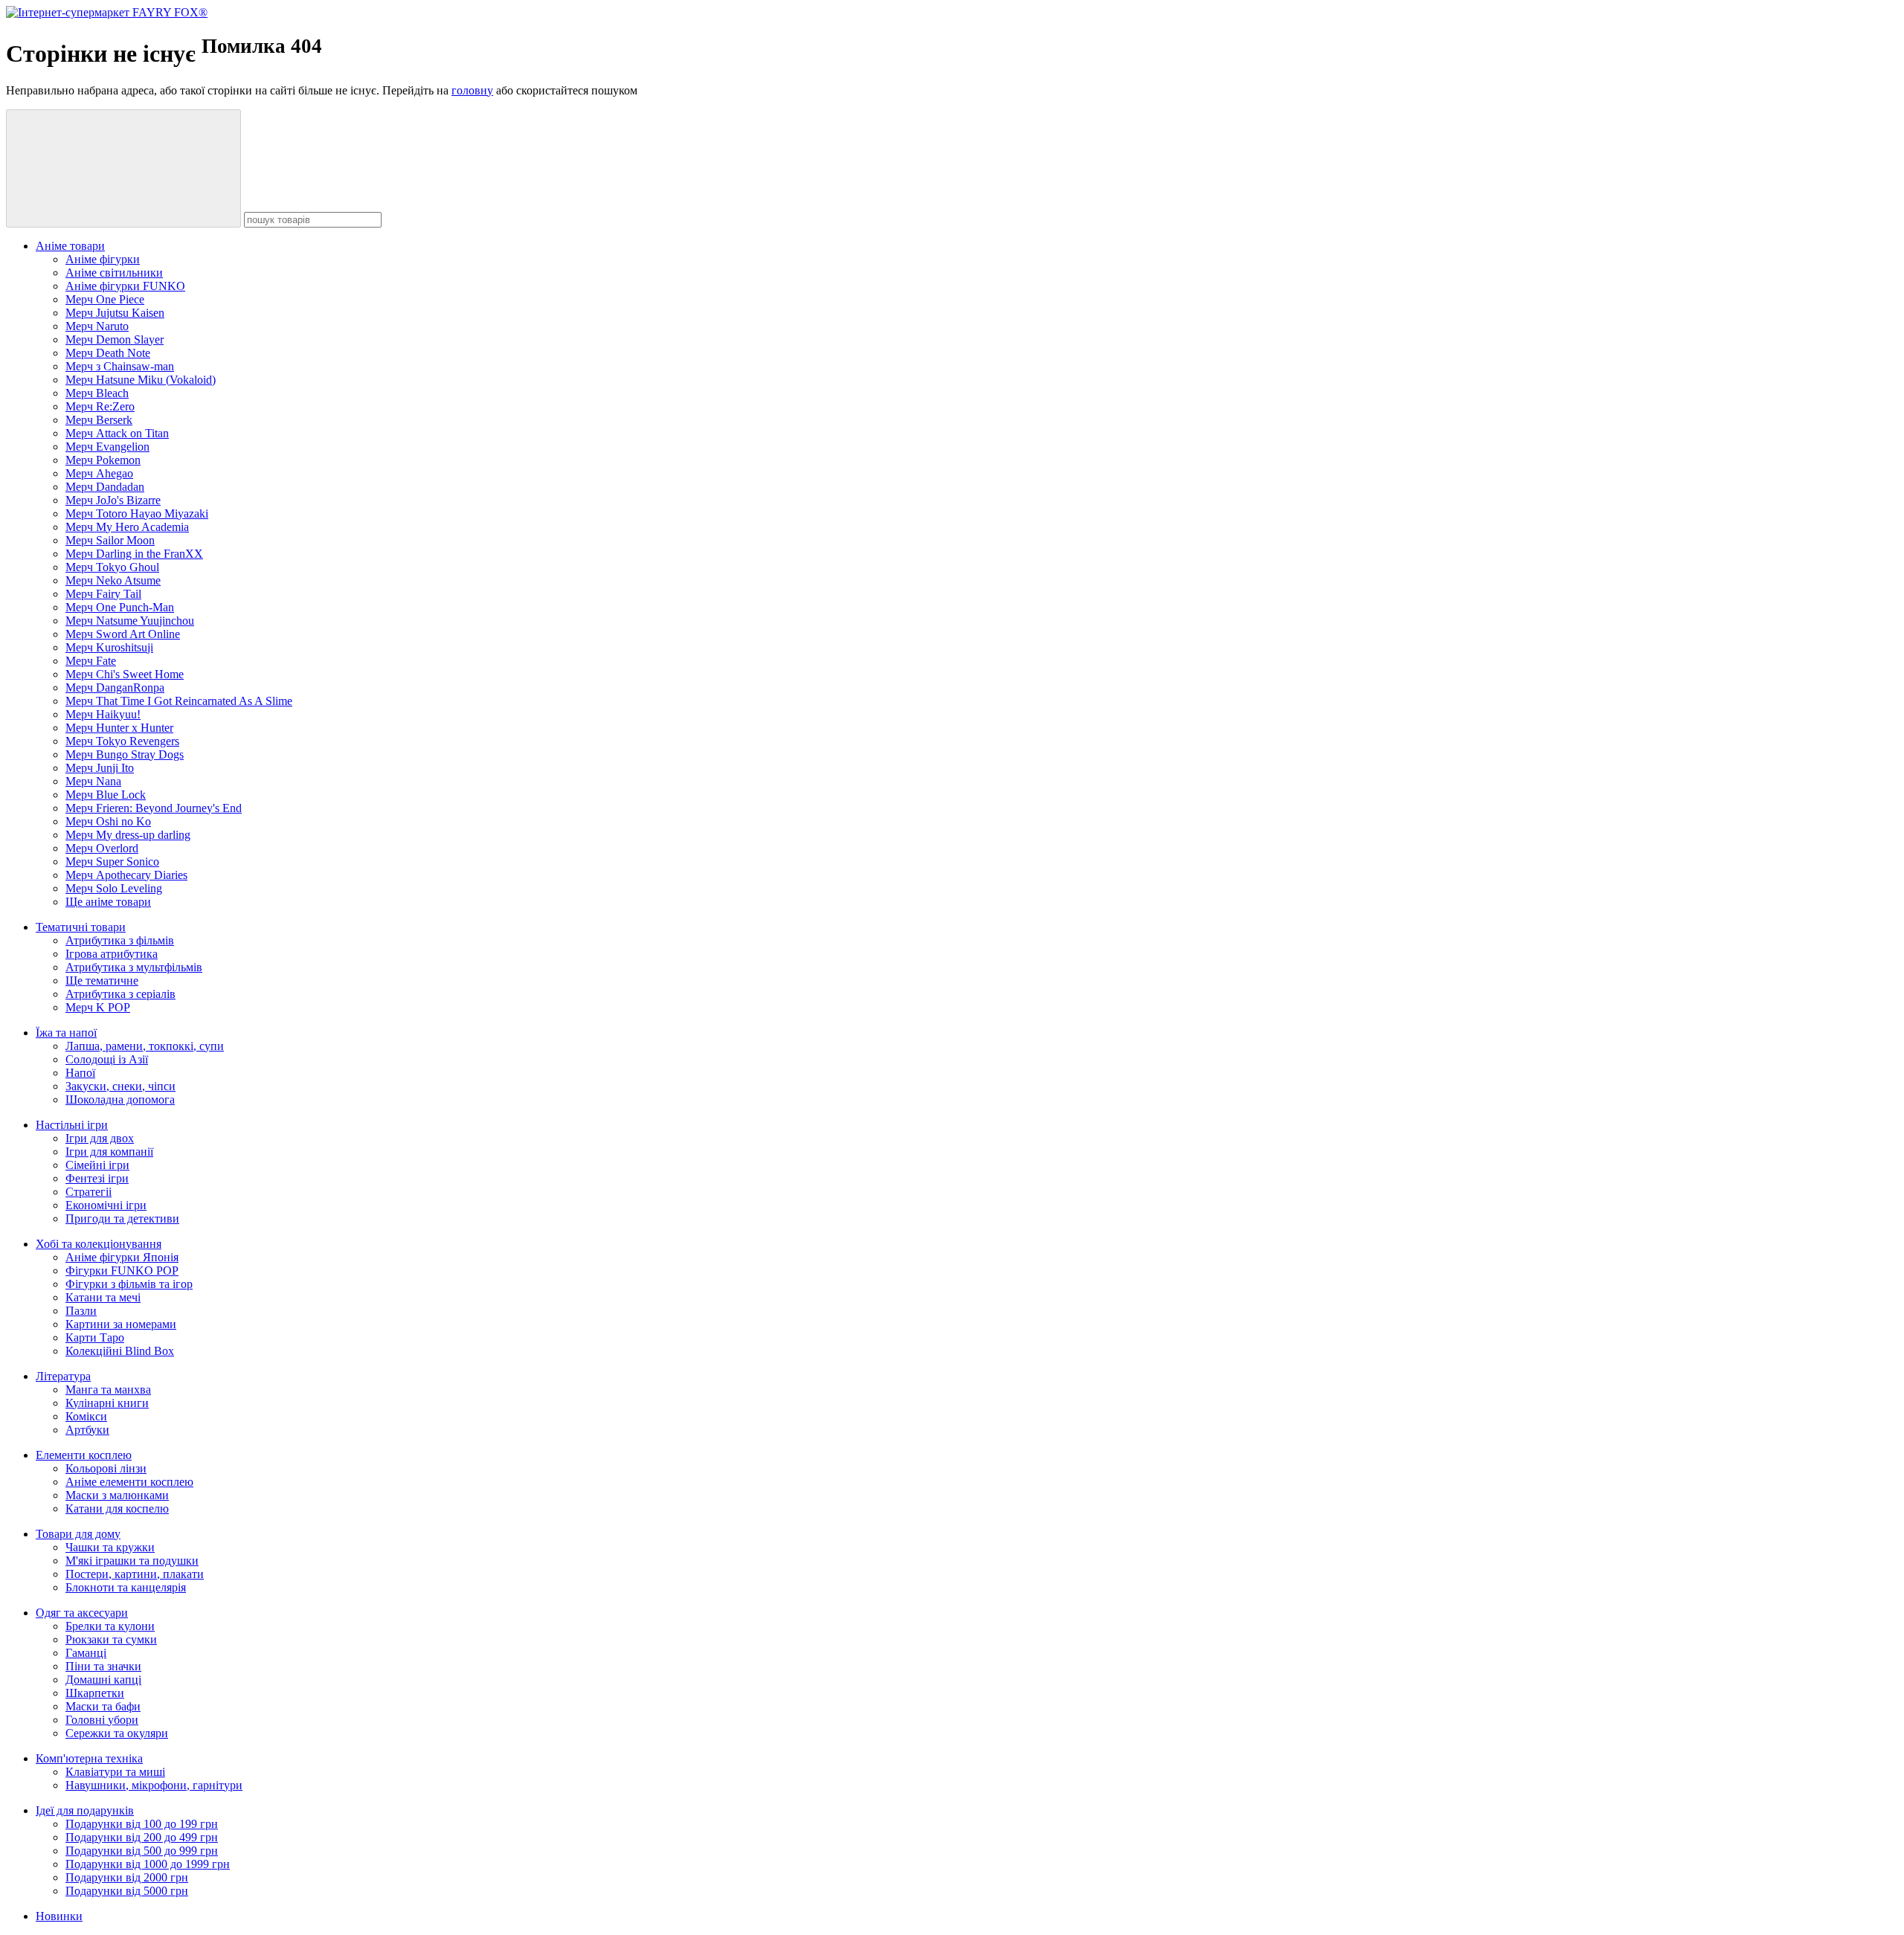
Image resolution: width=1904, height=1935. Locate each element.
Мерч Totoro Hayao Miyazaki (137, 513)
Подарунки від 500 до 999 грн (142, 1851)
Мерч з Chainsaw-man (120, 366)
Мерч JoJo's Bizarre (113, 500)
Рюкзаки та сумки (111, 1639)
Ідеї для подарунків (85, 1810)
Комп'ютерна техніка (89, 1758)
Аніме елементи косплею (129, 1482)
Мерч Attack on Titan (117, 433)
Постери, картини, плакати (135, 1574)
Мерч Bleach (97, 393)
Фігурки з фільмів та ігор (129, 1284)
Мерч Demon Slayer (115, 339)
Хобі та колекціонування (99, 1244)
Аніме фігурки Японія (122, 1257)
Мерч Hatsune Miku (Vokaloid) (141, 380)
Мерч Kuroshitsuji (109, 647)
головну (472, 90)
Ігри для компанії (109, 1152)
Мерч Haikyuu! (103, 714)
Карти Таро (95, 1337)
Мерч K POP (98, 1007)
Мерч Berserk (99, 420)
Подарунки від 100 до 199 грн (142, 1824)
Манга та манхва (108, 1390)
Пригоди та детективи (122, 1218)
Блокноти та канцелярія (126, 1587)
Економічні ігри (106, 1205)
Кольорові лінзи (106, 1468)
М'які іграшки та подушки (132, 1561)
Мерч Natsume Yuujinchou (130, 621)
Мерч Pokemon (103, 460)
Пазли (81, 1311)
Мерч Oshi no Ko (108, 821)
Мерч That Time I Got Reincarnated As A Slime (179, 701)
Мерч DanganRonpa (115, 688)
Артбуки (87, 1430)
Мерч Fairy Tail (103, 594)
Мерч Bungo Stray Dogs (125, 754)
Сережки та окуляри (117, 1733)
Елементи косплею (84, 1455)
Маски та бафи (103, 1706)
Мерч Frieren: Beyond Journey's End (154, 808)
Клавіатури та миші (115, 1772)
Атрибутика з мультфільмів (134, 967)
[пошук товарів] (123, 168)
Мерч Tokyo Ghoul (112, 567)
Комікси (86, 1416)
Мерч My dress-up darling (128, 835)
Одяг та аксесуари (82, 1613)
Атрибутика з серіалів (120, 994)
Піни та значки (103, 1666)
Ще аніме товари (108, 902)
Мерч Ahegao (99, 473)
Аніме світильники (114, 273)
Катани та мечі (103, 1297)
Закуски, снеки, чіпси (120, 1086)
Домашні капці (103, 1680)
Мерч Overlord (102, 848)
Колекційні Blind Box (120, 1351)
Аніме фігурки (103, 259)
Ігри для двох (100, 1138)
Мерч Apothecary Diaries (126, 875)
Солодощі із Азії (107, 1059)
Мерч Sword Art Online (123, 634)
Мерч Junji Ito (100, 768)
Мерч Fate (91, 661)
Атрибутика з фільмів (120, 940)
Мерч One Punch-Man (120, 607)
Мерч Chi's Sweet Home (125, 674)
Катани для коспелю (117, 1509)
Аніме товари (70, 246)
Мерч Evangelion (107, 447)
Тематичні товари (81, 927)
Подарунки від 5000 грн (127, 1891)
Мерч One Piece (105, 299)
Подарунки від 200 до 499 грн (142, 1837)
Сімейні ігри (97, 1165)
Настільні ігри (72, 1125)
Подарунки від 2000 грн (127, 1877)
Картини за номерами (121, 1324)
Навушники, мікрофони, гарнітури (154, 1785)
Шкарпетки (95, 1693)
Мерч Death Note (108, 353)
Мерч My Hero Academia (127, 527)
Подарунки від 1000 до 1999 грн (148, 1864)
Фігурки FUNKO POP (122, 1271)
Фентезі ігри (97, 1178)
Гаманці (86, 1653)
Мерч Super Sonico (112, 862)
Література (63, 1376)
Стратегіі (89, 1192)
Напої (80, 1073)
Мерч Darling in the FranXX (134, 554)
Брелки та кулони (110, 1626)
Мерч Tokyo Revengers (122, 741)
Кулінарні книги (107, 1403)
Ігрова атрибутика (112, 954)
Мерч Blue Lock (106, 795)
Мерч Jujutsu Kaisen (115, 313)
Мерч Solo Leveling (114, 888)
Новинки (59, 1916)
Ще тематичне (102, 981)
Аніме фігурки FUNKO (125, 286)
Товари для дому (78, 1534)
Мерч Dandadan (105, 487)
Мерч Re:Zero (100, 406)
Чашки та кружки (110, 1547)
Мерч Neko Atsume (113, 580)
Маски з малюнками (117, 1495)
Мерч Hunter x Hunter (119, 728)
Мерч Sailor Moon (110, 540)
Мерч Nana (93, 781)
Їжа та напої (66, 1033)
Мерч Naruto (97, 326)
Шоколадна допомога (120, 1099)
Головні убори (102, 1720)
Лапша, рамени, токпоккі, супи (145, 1046)
